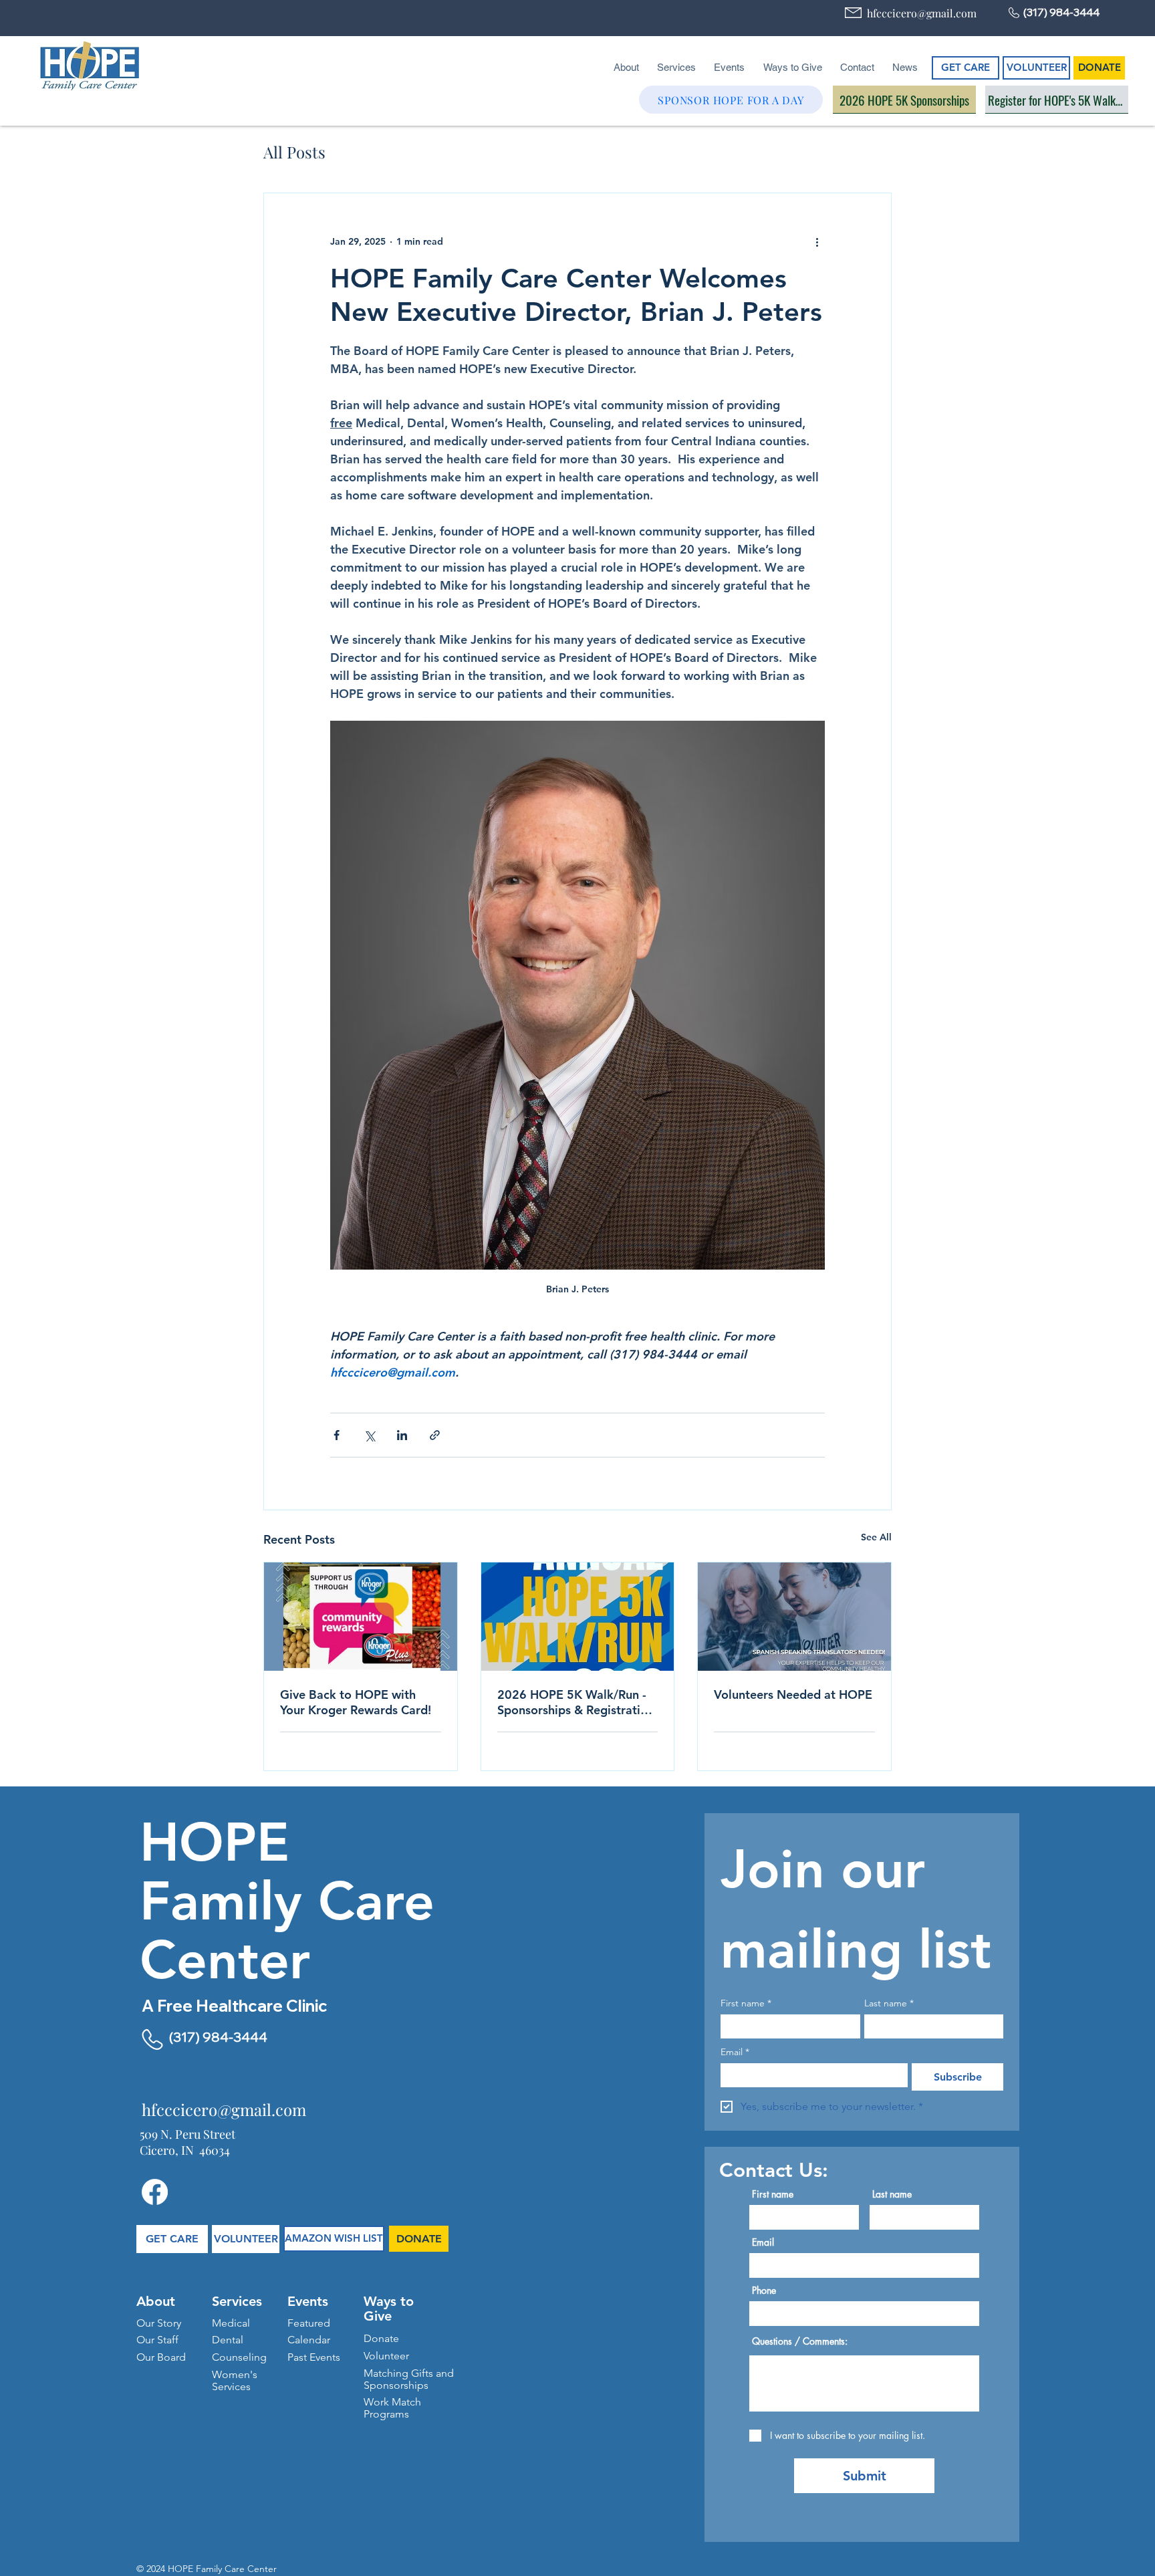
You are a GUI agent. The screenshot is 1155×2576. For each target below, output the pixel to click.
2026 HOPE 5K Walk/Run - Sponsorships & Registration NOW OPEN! (576, 1702)
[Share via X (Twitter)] (369, 1435)
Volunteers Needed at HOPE (793, 1694)
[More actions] (817, 241)
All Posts (294, 152)
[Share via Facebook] (337, 1435)
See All (876, 1537)
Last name (889, 2003)
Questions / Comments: (800, 2341)
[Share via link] (435, 1435)
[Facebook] (155, 2192)
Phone (764, 2291)
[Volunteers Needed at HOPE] (794, 1617)
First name (746, 2003)
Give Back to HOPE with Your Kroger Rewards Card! (356, 1702)
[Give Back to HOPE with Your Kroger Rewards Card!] (361, 1617)
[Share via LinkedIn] (402, 1435)
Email (735, 2052)
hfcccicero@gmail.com (922, 13)
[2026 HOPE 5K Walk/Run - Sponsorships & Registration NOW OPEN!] (578, 1617)
